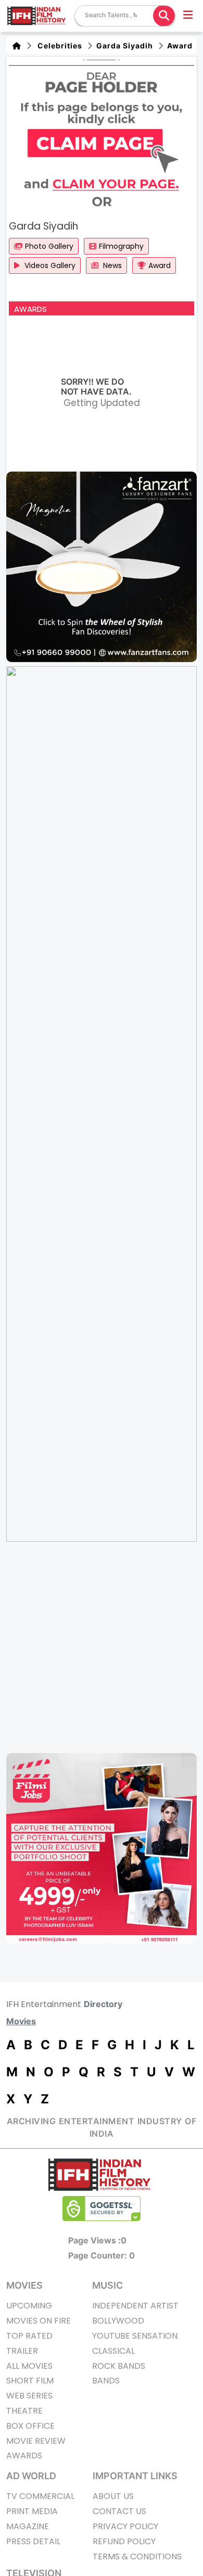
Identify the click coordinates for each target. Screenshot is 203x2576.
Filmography (121, 246)
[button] (189, 16)
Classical (113, 2351)
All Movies (29, 2366)
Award (179, 46)
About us (113, 2496)
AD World (31, 2476)
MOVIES (24, 2285)
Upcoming (29, 2306)
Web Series (29, 2396)
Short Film (30, 2381)
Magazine (28, 2526)
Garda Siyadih (124, 46)
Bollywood (118, 2321)
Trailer (22, 2351)
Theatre (24, 2411)
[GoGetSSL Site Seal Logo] (102, 2209)
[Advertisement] (102, 1647)
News (111, 265)
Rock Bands (119, 2366)
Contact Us (119, 2511)
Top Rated (29, 2336)
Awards (24, 2456)
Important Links (135, 2476)
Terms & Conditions (137, 2556)
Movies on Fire (39, 2321)
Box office (30, 2426)
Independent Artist (135, 2306)
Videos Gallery (49, 265)
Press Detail (33, 2541)
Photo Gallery (49, 246)
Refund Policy (124, 2541)
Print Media (32, 2511)
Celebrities (58, 46)
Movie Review (36, 2441)
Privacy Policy (125, 2526)
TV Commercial (40, 2496)
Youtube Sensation (135, 2336)
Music (107, 2285)
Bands (106, 2381)
